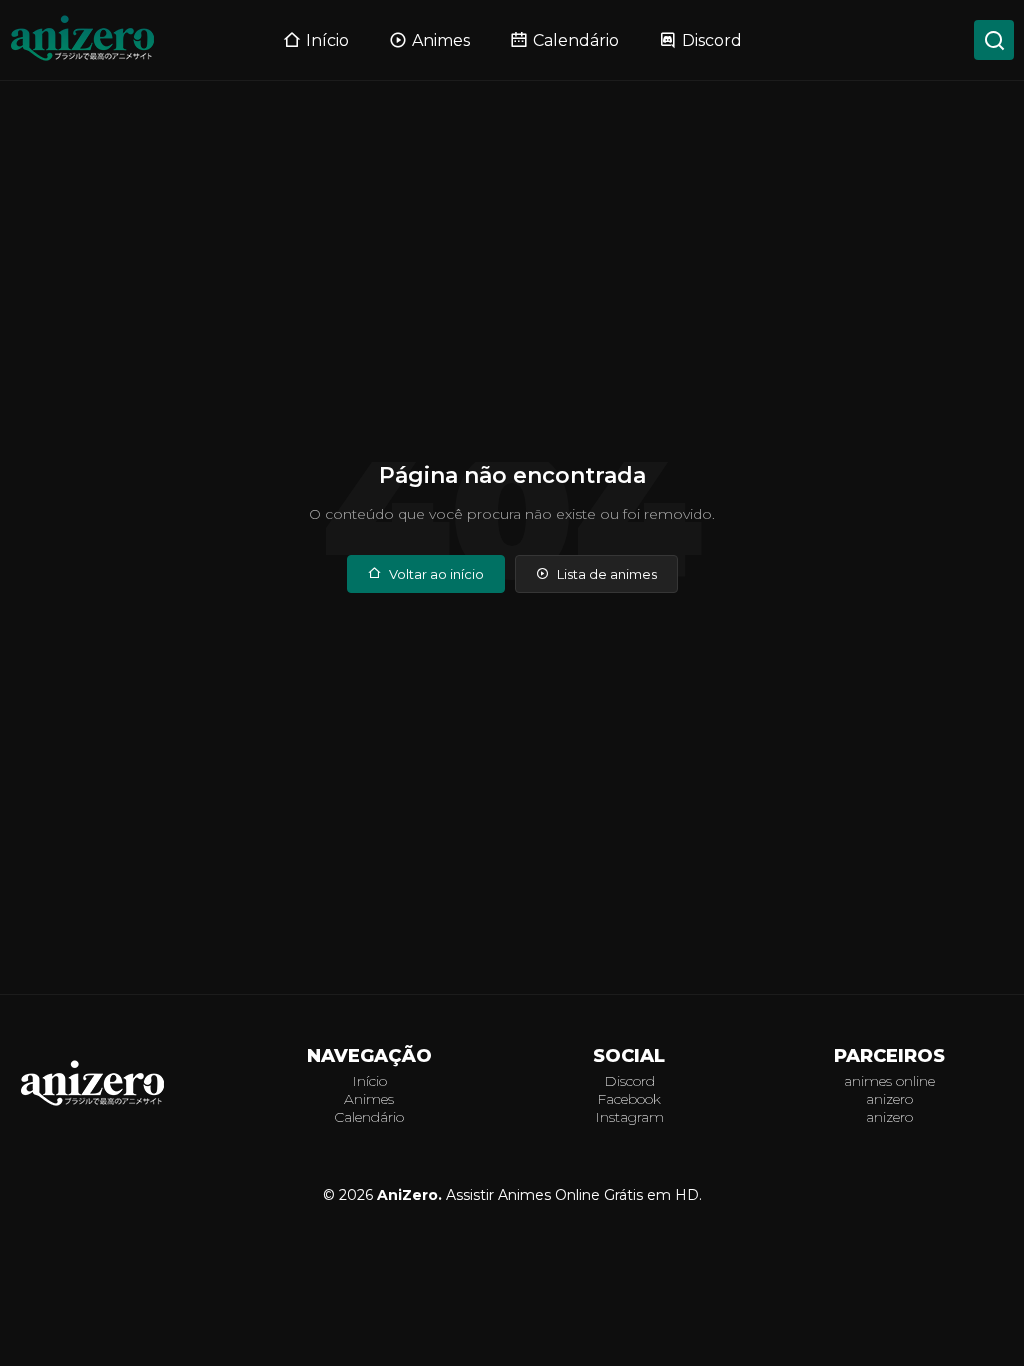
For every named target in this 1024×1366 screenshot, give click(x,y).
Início (327, 40)
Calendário (576, 40)
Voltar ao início (436, 574)
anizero (889, 1099)
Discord (712, 40)
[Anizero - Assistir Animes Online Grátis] (93, 1104)
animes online (889, 1081)
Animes (441, 40)
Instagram (629, 1117)
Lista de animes (607, 574)
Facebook (629, 1099)
